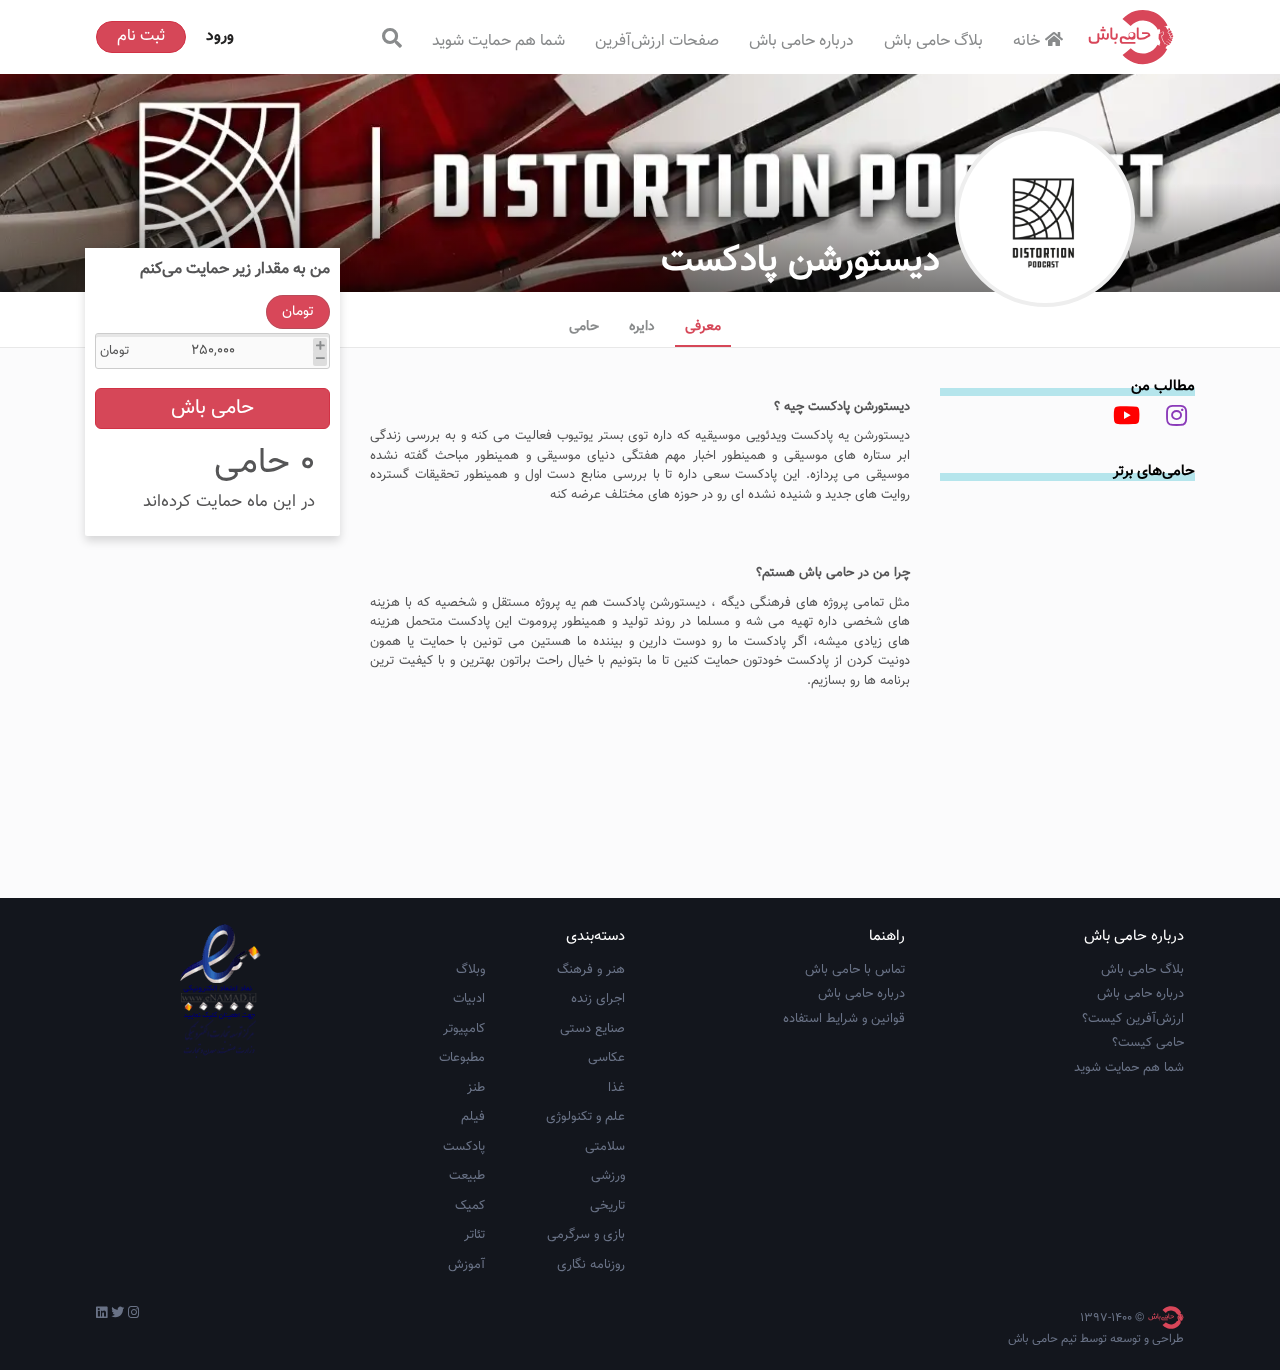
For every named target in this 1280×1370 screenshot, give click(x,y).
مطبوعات (462, 1058)
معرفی (703, 327)
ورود (220, 36)
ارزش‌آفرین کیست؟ (1133, 1019)
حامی (584, 327)
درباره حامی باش (801, 41)
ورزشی (608, 1176)
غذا (616, 1088)
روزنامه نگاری (591, 1265)
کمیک (470, 1206)
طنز (476, 1088)
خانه (1026, 41)
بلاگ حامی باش (933, 41)
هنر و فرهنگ (591, 970)
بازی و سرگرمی (586, 1235)
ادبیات (469, 999)
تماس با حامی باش (855, 970)
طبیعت (467, 1176)
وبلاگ (470, 970)
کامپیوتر (464, 1029)
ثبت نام (141, 36)
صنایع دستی (592, 1029)
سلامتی (605, 1147)
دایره (642, 327)
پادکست (464, 1147)
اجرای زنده (598, 999)
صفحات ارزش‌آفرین (657, 41)
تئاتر (474, 1235)
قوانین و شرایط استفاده (844, 1019)
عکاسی (606, 1058)
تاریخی (607, 1206)
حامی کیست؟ (1148, 1043)
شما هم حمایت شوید (498, 41)
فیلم (473, 1117)
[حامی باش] (1131, 37)
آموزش (466, 1265)
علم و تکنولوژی (585, 1117)
